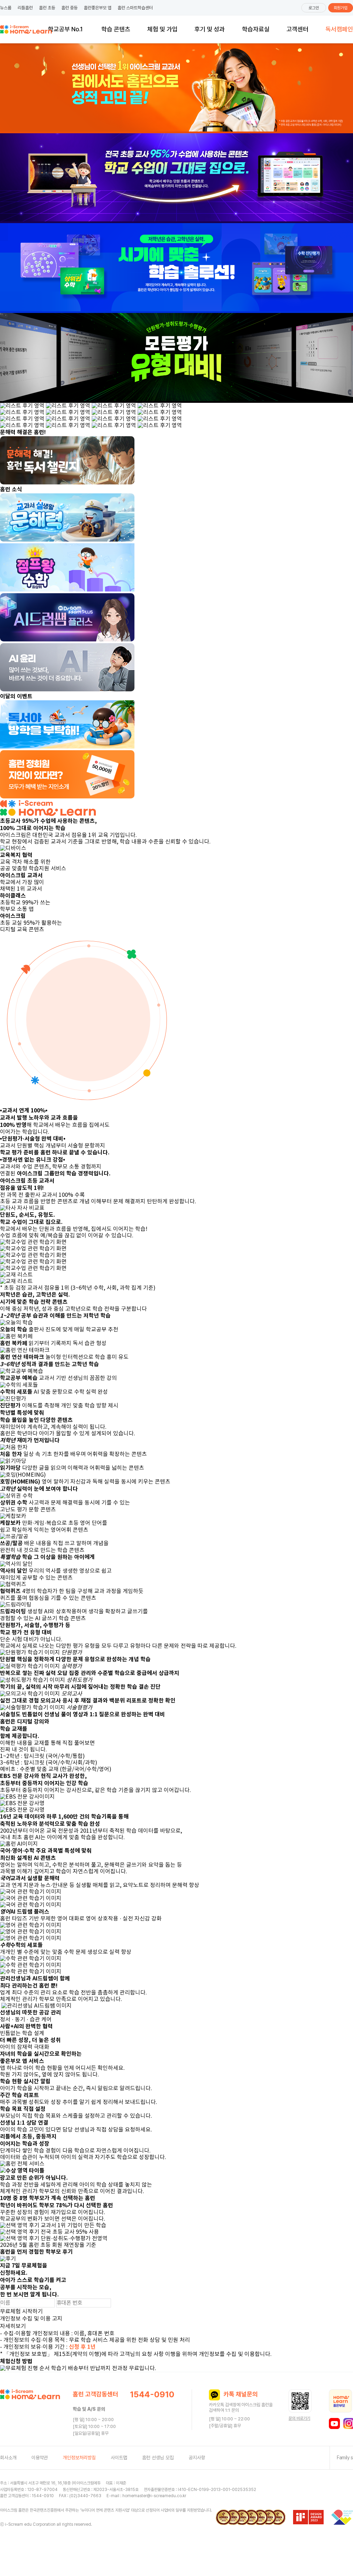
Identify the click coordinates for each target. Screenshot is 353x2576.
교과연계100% (65, 28)
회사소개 (8, 2458)
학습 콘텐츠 (116, 29)
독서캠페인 (339, 29)
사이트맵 (119, 2458)
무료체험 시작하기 (21, 2312)
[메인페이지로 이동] (26, 29)
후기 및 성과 (210, 29)
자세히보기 (13, 2326)
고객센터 (297, 29)
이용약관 (40, 2458)
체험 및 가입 (162, 29)
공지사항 (197, 2458)
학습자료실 (256, 29)
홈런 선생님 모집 (158, 2458)
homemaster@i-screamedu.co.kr (154, 2496)
